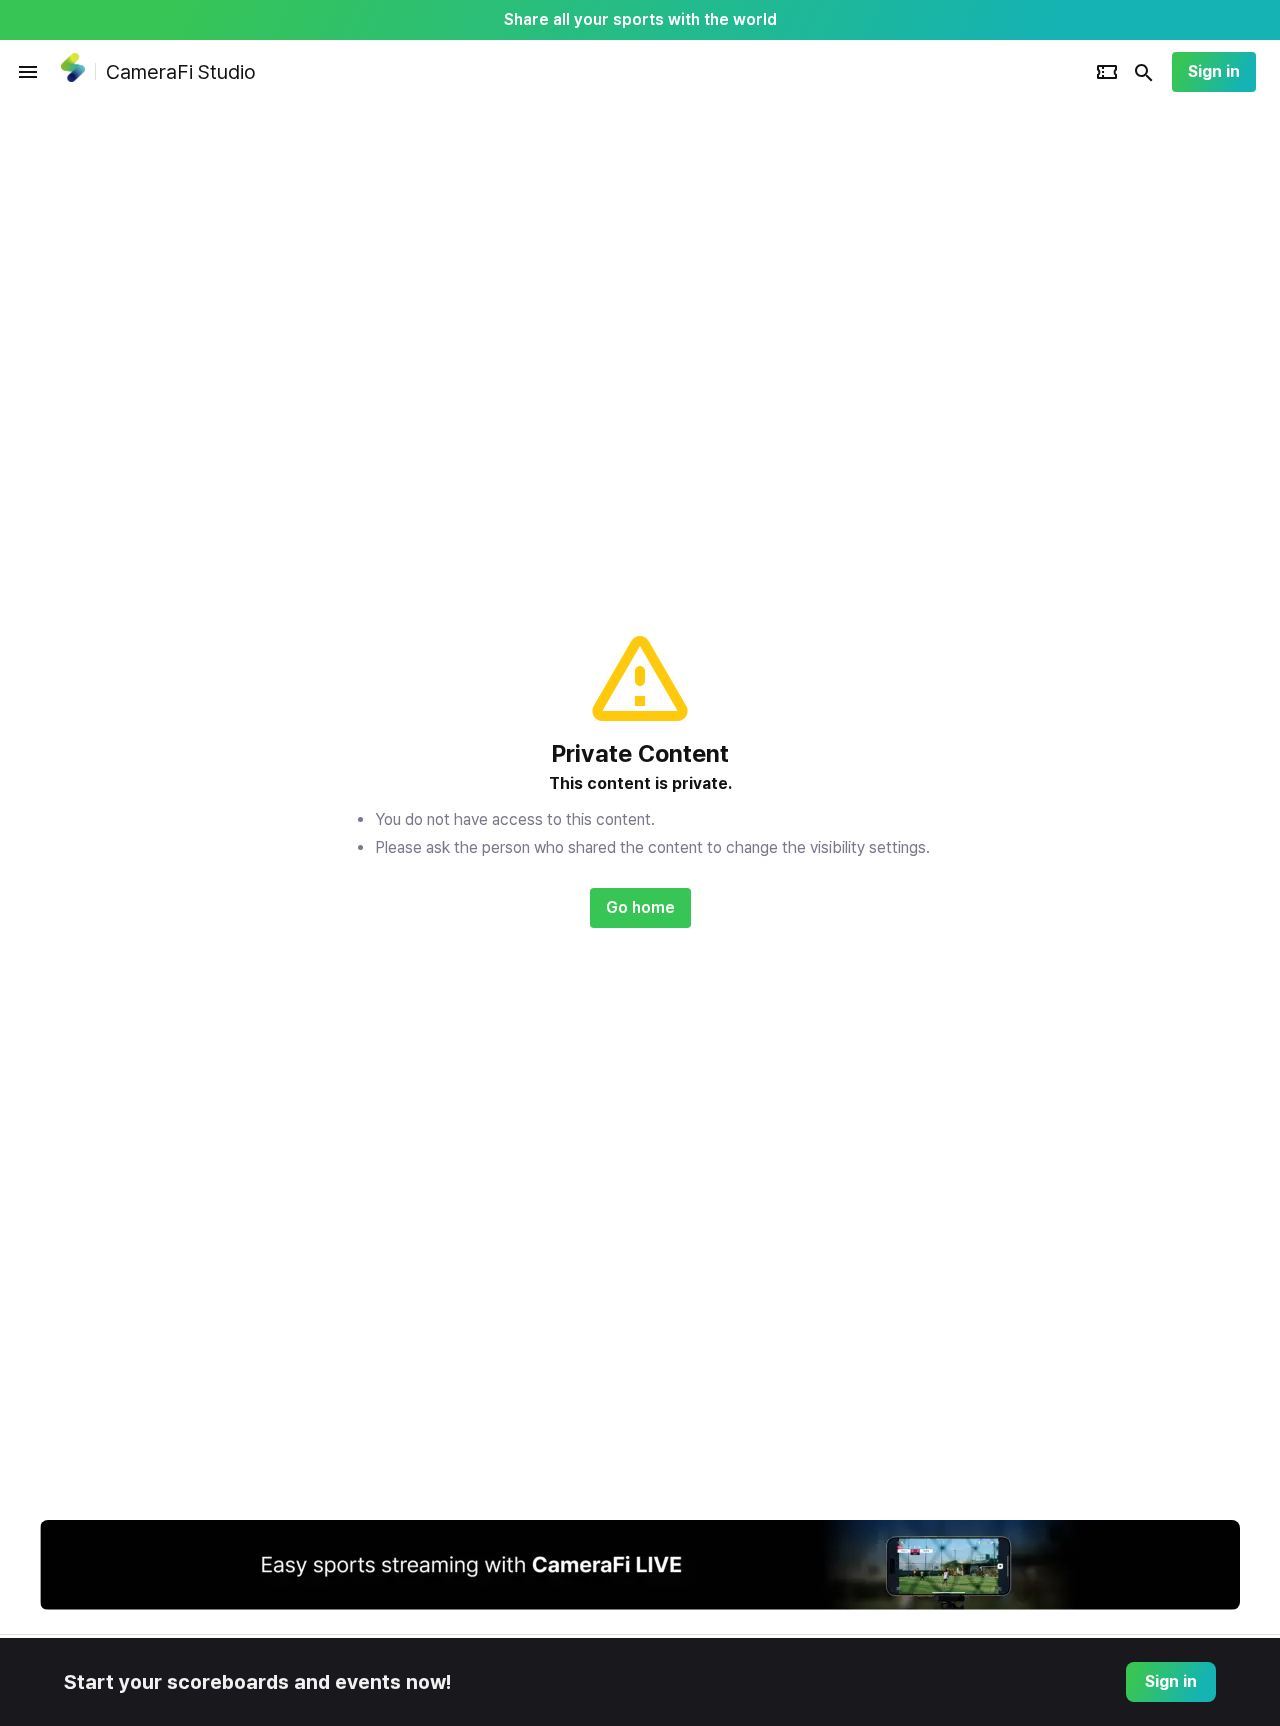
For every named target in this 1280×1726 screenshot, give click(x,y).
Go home (640, 907)
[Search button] (1144, 72)
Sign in (1214, 71)
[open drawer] (28, 72)
